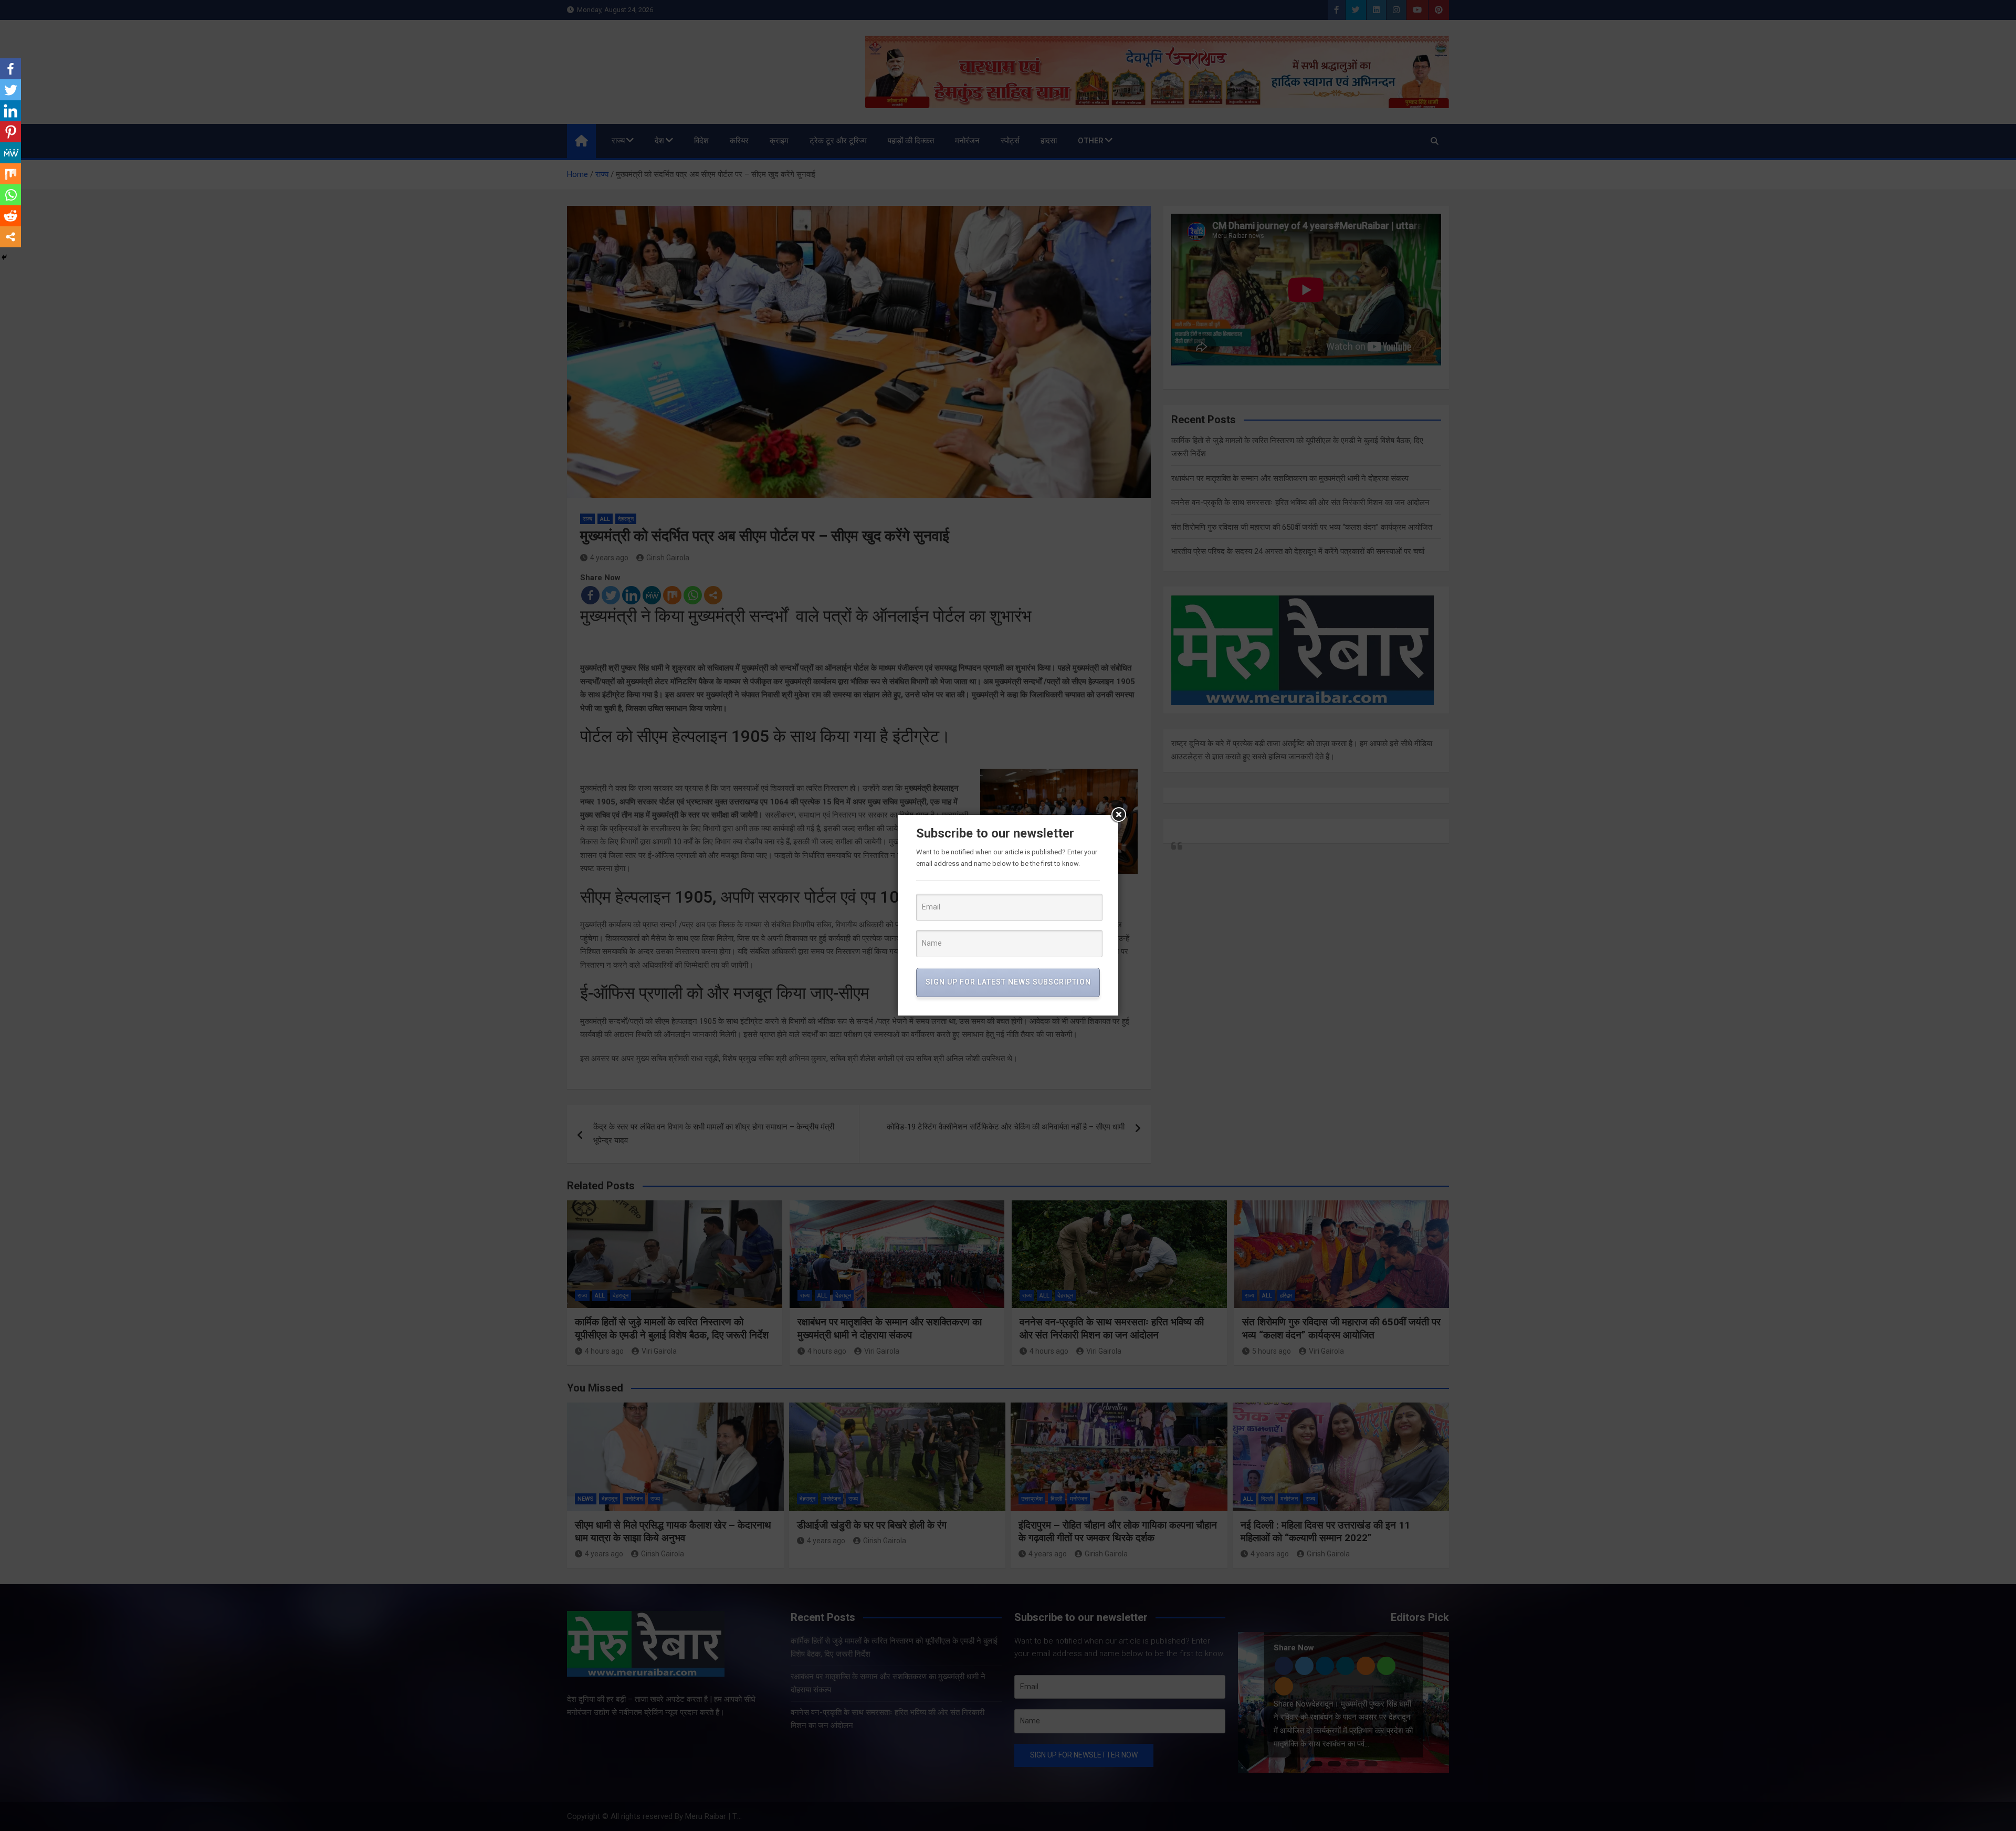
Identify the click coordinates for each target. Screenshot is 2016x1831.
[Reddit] (10, 216)
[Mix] (10, 174)
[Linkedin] (10, 111)
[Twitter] (10, 90)
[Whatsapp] (10, 195)
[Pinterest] (10, 132)
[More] (10, 237)
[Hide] (4, 257)
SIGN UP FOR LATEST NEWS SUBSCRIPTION (1008, 982)
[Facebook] (10, 69)
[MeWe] (10, 153)
